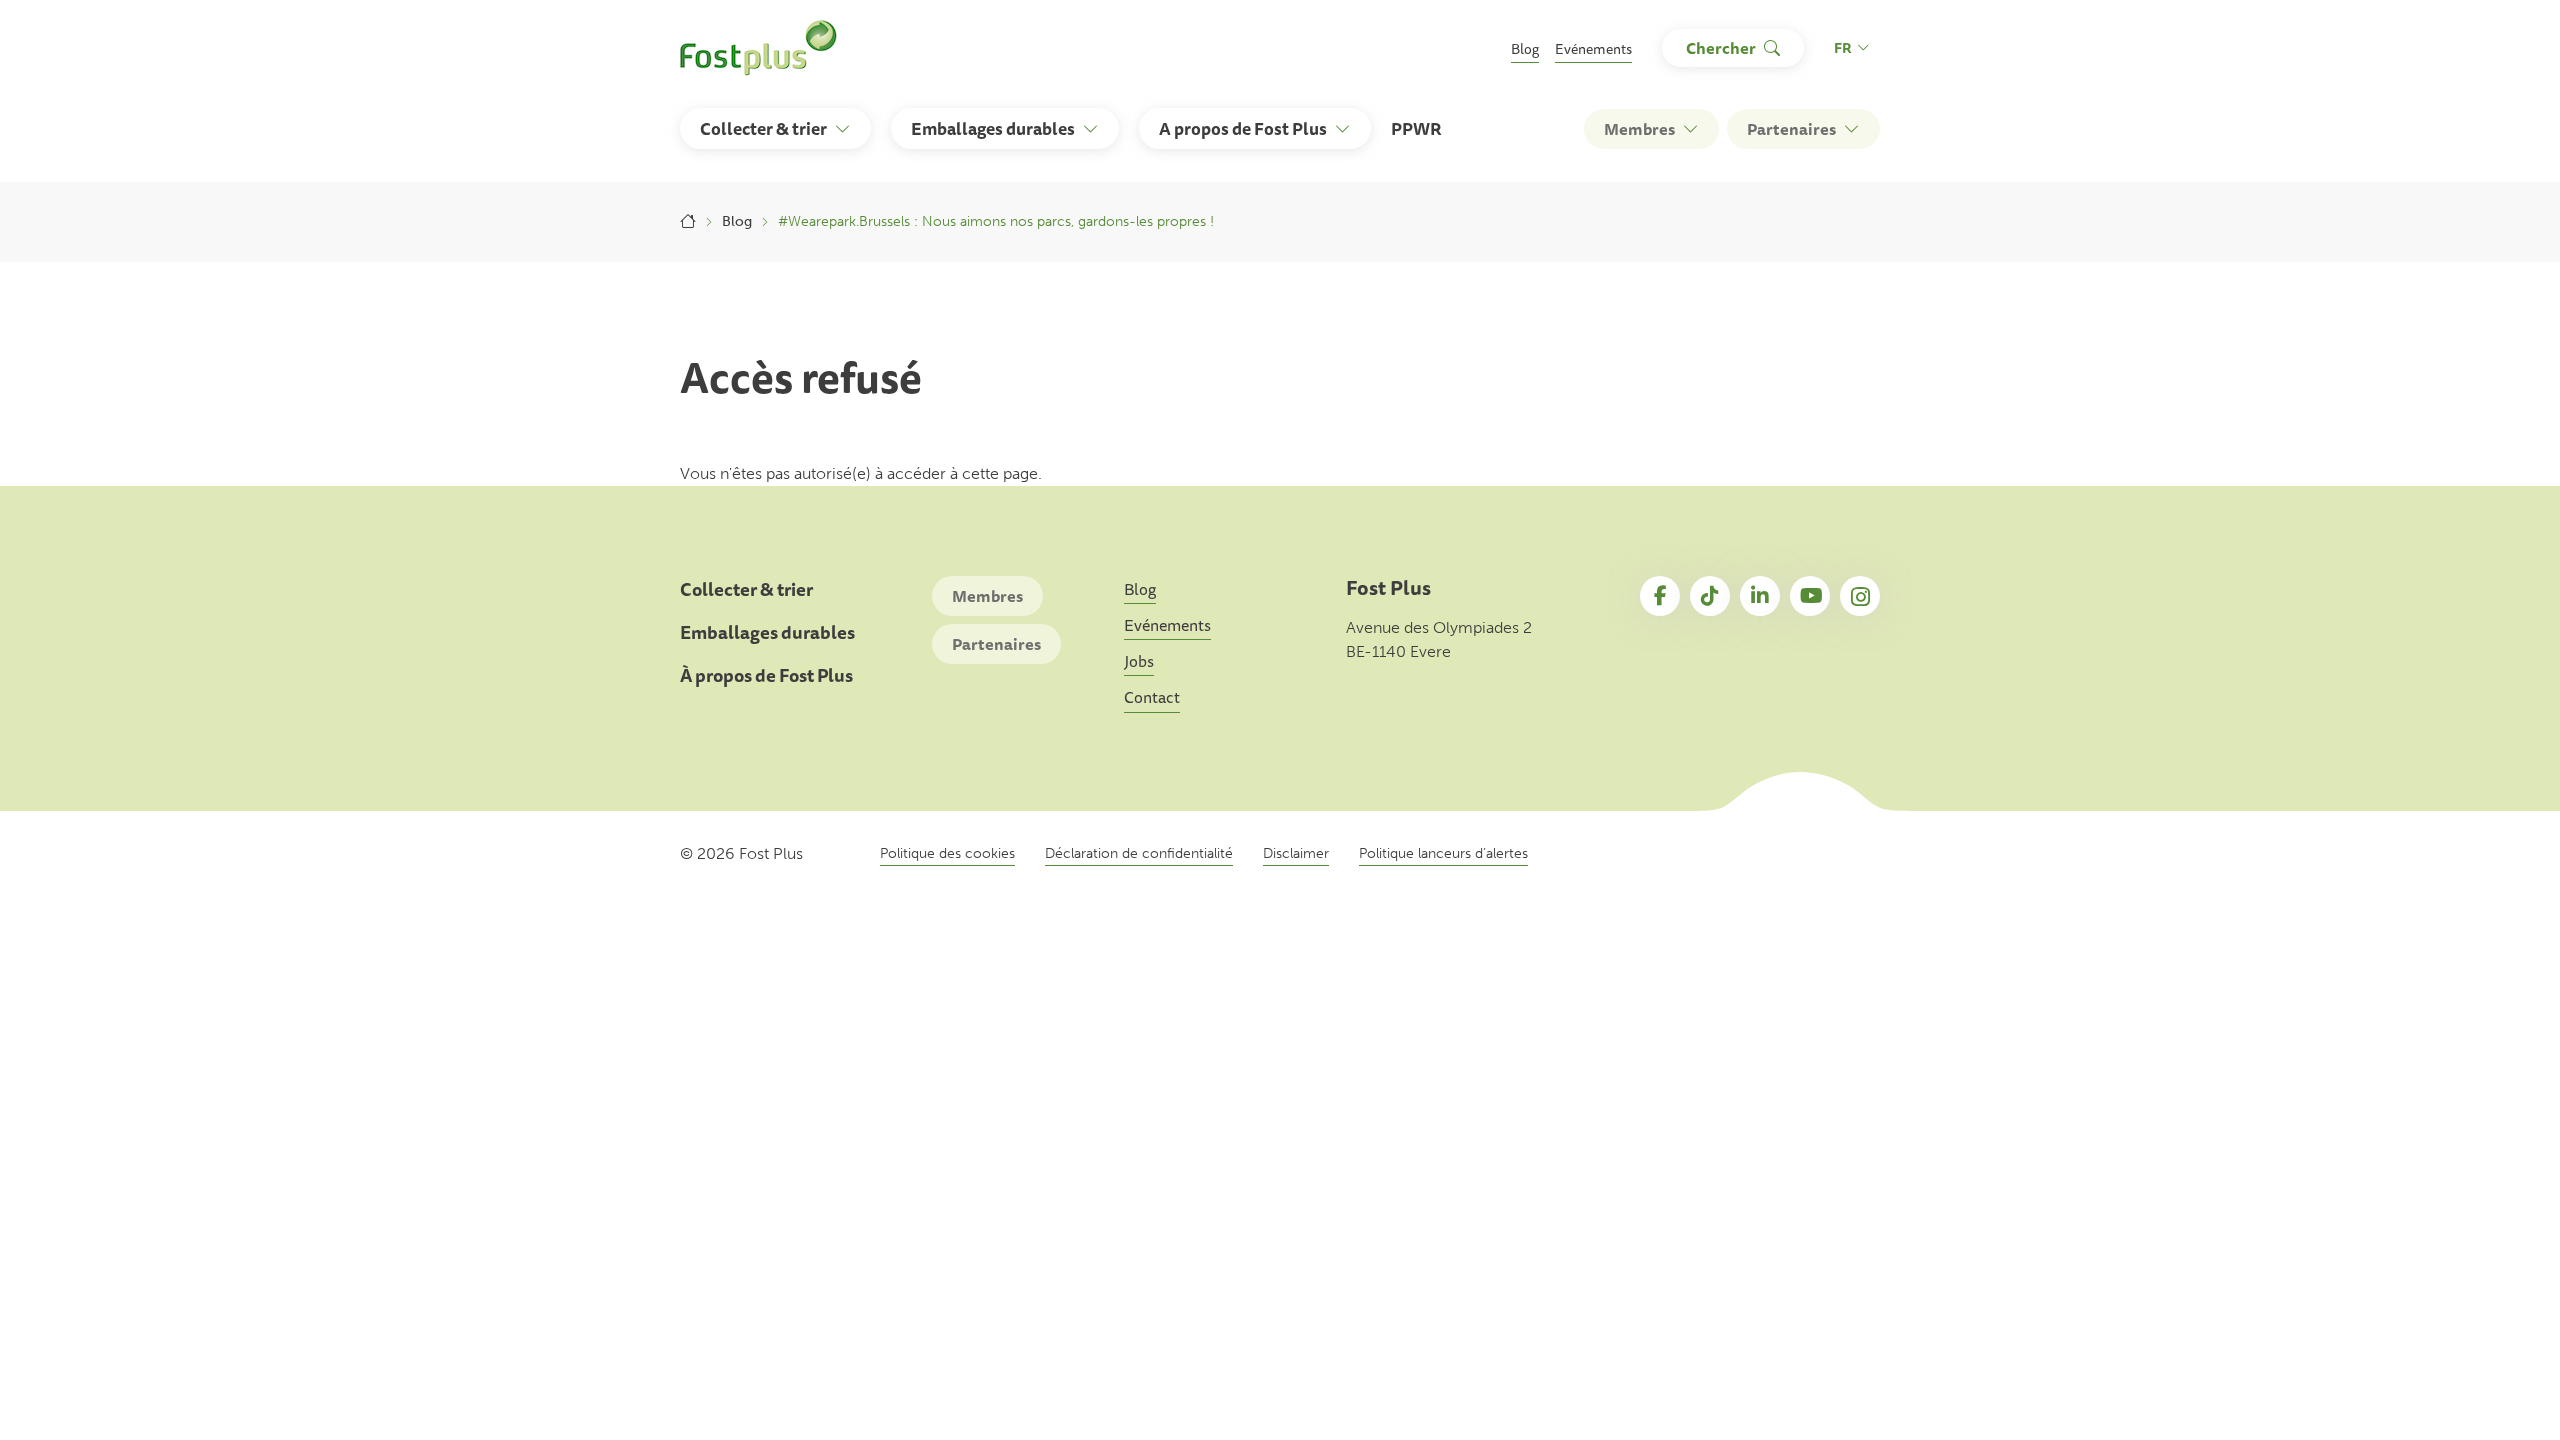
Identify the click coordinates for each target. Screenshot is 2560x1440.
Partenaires (996, 644)
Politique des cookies (947, 853)
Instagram (1860, 596)
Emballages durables (767, 632)
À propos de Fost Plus (766, 675)
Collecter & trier (746, 589)
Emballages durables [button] (993, 128)
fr (1843, 48)
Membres (987, 596)
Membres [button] (1639, 129)
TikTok (1710, 596)
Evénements (1593, 49)
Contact (1152, 697)
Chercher (1721, 48)
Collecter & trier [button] (763, 128)
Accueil (688, 222)
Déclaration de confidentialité (1139, 853)
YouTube (1810, 596)
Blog (1525, 49)
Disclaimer (1296, 853)
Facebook (1660, 596)
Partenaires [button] (1791, 129)
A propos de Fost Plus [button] (1243, 128)
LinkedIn (1760, 596)
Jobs (1139, 661)
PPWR (1416, 128)
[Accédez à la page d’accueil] (758, 48)
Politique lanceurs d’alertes (1443, 853)
